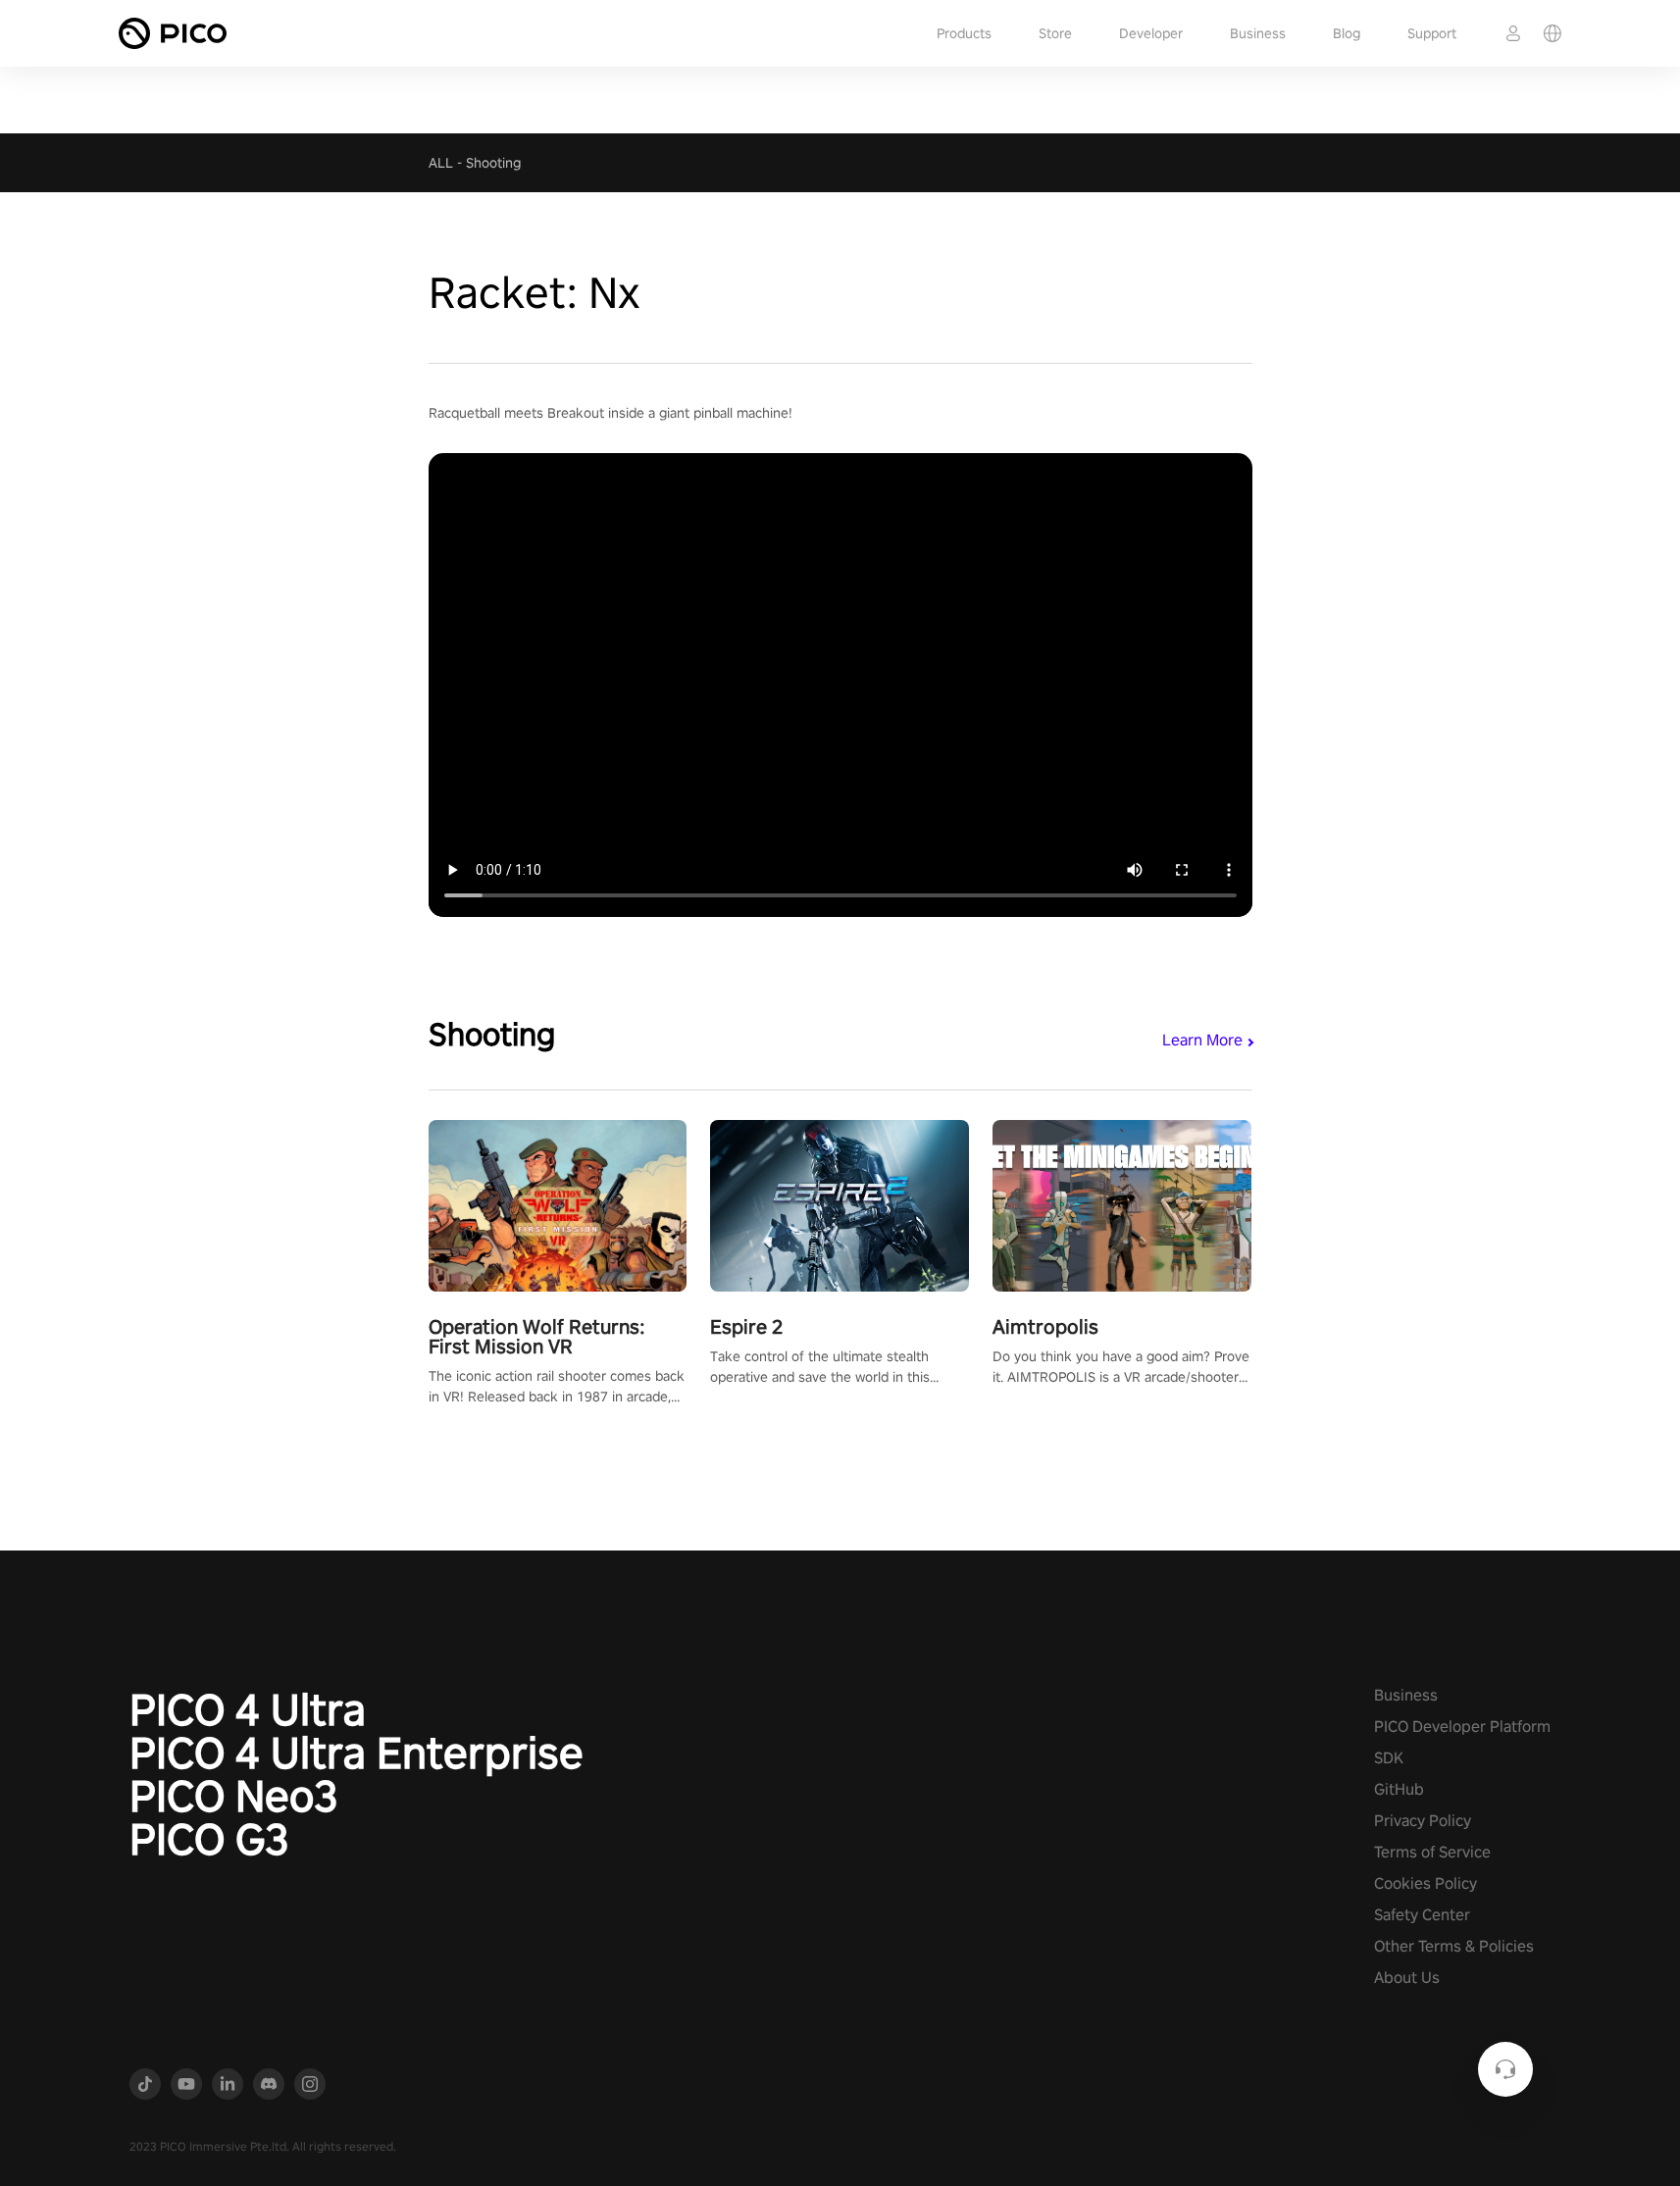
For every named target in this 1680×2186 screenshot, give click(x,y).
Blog (1347, 33)
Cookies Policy (1425, 1883)
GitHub (1399, 1789)
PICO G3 (209, 1839)
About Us (1407, 1978)
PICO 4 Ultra (248, 1709)
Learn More (1202, 1040)
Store (1055, 33)
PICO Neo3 (234, 1796)
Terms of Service (1432, 1852)
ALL (441, 163)
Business (1258, 33)
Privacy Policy (1423, 1821)
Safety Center (1422, 1915)
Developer (1151, 33)
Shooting (493, 163)
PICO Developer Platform (1462, 1727)
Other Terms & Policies (1454, 1946)
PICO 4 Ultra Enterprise (356, 1753)
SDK (1389, 1758)
